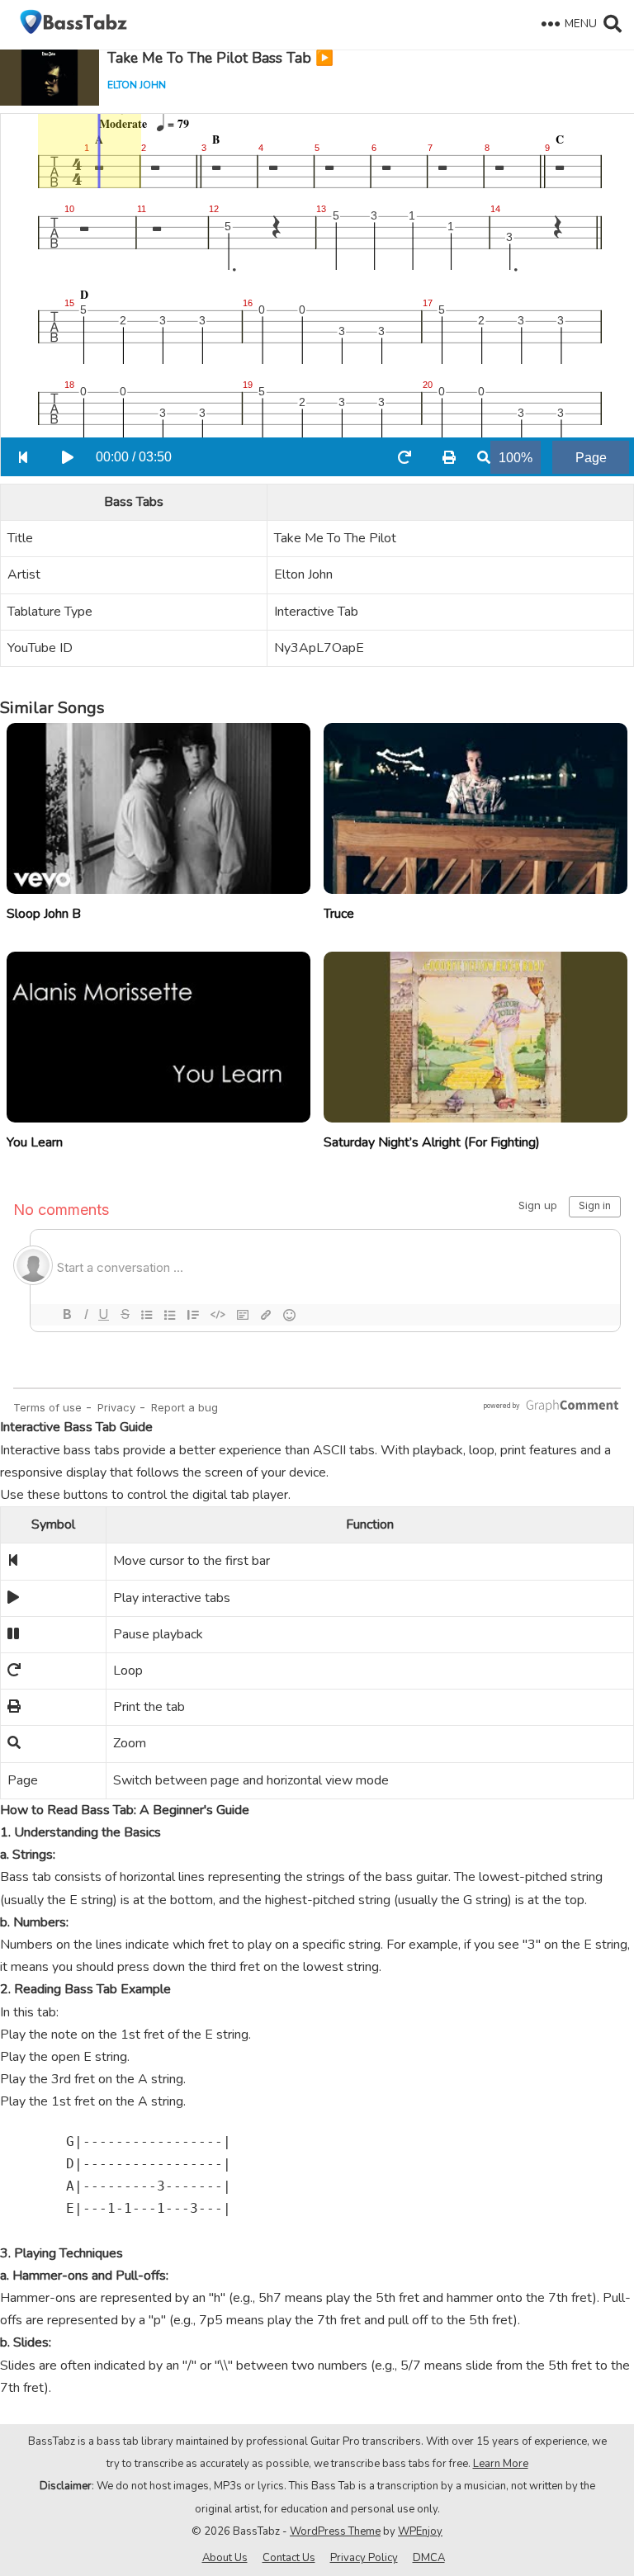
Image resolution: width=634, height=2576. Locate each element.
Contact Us (289, 2558)
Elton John (137, 85)
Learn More (501, 2464)
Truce (339, 914)
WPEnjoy (420, 2531)
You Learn (35, 1142)
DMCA (429, 2558)
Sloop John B (44, 914)
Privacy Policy (364, 2558)
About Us (225, 2558)
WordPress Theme (335, 2531)
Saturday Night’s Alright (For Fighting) (432, 1142)
